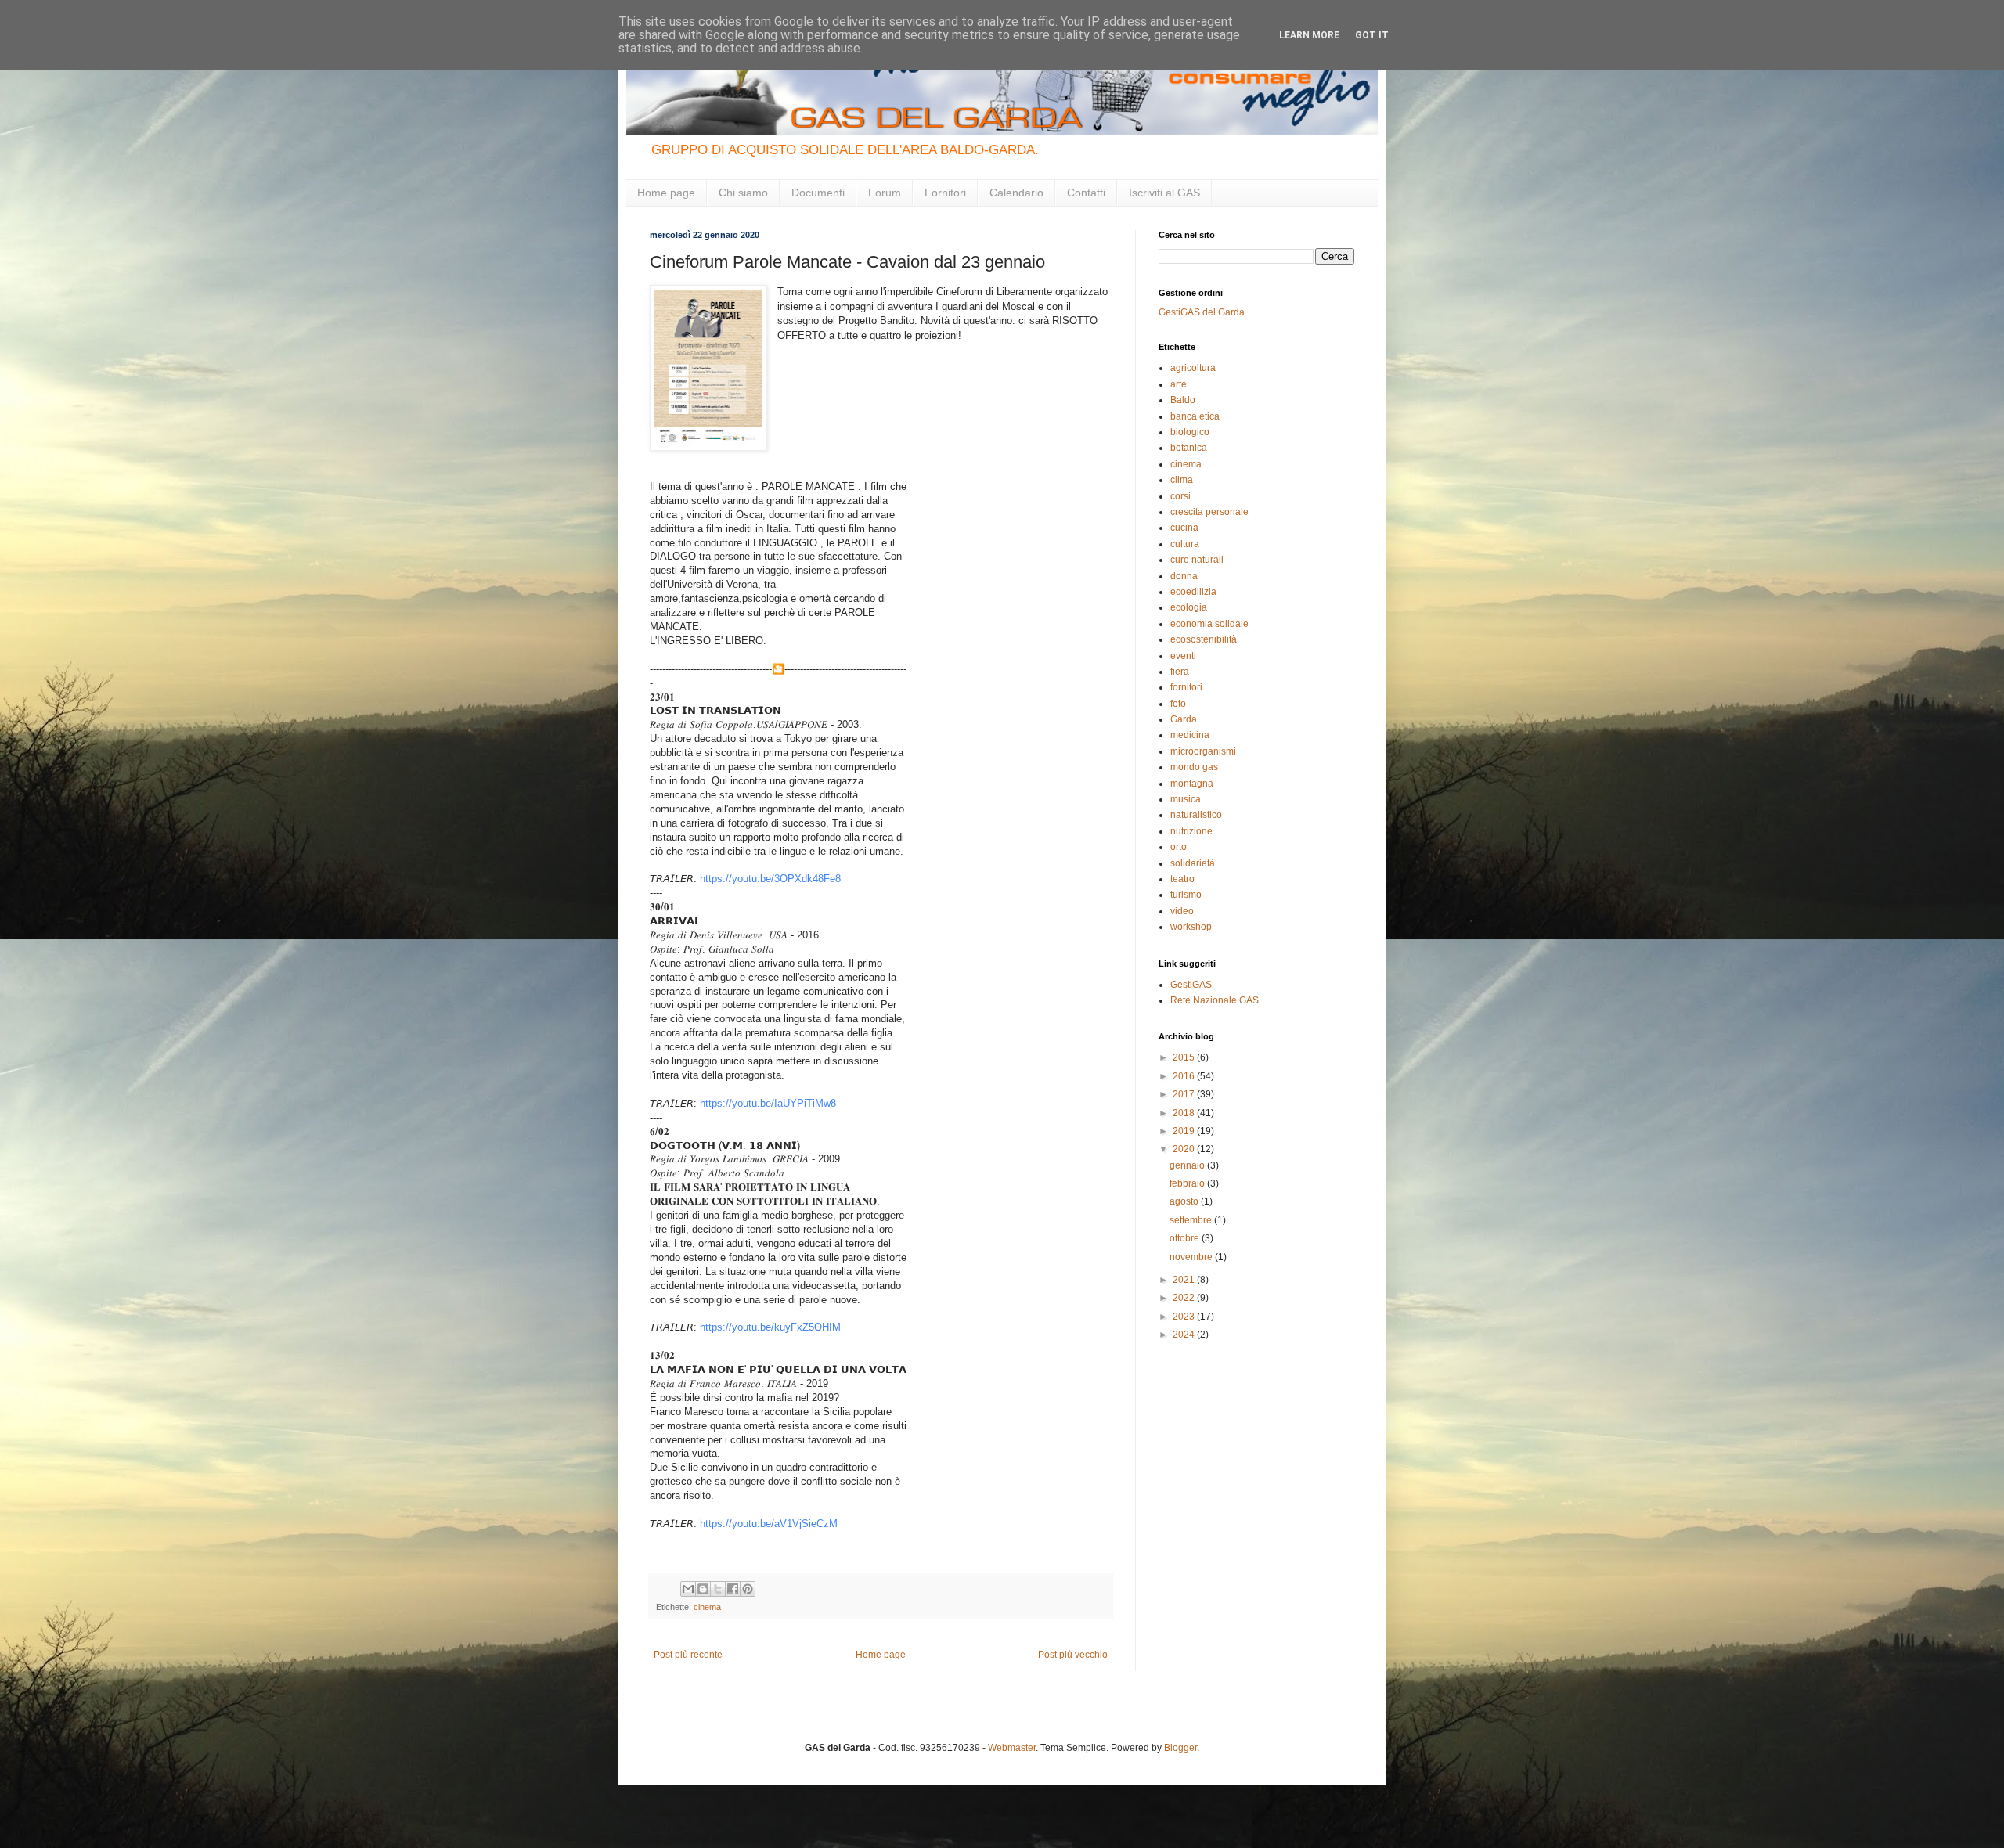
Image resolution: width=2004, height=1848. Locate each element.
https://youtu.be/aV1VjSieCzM (769, 1524)
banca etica (1195, 416)
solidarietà (1193, 863)
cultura (1185, 544)
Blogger (1180, 1748)
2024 (1185, 1335)
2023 (1185, 1317)
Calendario (1016, 193)
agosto (1185, 1201)
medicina (1190, 735)
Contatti (1086, 193)
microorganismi (1203, 751)
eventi (1183, 656)
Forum (885, 193)
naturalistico (1196, 815)
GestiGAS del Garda (1202, 312)
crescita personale (1209, 512)
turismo (1186, 895)
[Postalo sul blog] (703, 1589)
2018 (1185, 1113)
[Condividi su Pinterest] (748, 1589)
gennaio (1188, 1165)
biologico (1190, 432)
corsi (1180, 496)
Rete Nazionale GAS (1215, 1000)
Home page (666, 193)
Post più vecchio (1073, 1655)
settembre (1192, 1220)
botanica (1189, 448)
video (1182, 911)
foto (1178, 704)
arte (1179, 384)
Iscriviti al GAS (1164, 193)
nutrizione (1191, 831)
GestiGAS (1191, 985)
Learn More (1309, 35)
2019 (1185, 1131)
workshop (1191, 927)
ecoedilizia (1193, 592)
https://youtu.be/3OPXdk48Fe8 (770, 879)
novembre (1192, 1257)
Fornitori (945, 193)
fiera (1180, 672)
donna (1184, 576)
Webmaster (1012, 1748)
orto (1179, 847)
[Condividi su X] (718, 1589)
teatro (1182, 879)
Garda (1184, 719)
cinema (707, 1607)
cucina (1184, 528)
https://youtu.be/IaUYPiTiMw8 (768, 1103)
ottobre (1186, 1238)
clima (1182, 480)
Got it (1372, 35)
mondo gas (1194, 767)
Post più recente (688, 1655)
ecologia (1189, 607)
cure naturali (1197, 560)
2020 (1185, 1149)
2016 (1185, 1076)
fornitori (1186, 687)
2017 (1185, 1094)
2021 (1185, 1280)
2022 (1185, 1298)
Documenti (818, 193)
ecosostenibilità (1204, 639)
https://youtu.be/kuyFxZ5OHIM (770, 1327)
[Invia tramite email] (688, 1589)
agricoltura (1193, 368)
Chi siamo (743, 193)
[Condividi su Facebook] (733, 1589)
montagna (1192, 784)
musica (1186, 799)
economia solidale (1209, 624)
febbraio (1188, 1183)
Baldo (1183, 400)
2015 (1185, 1057)
